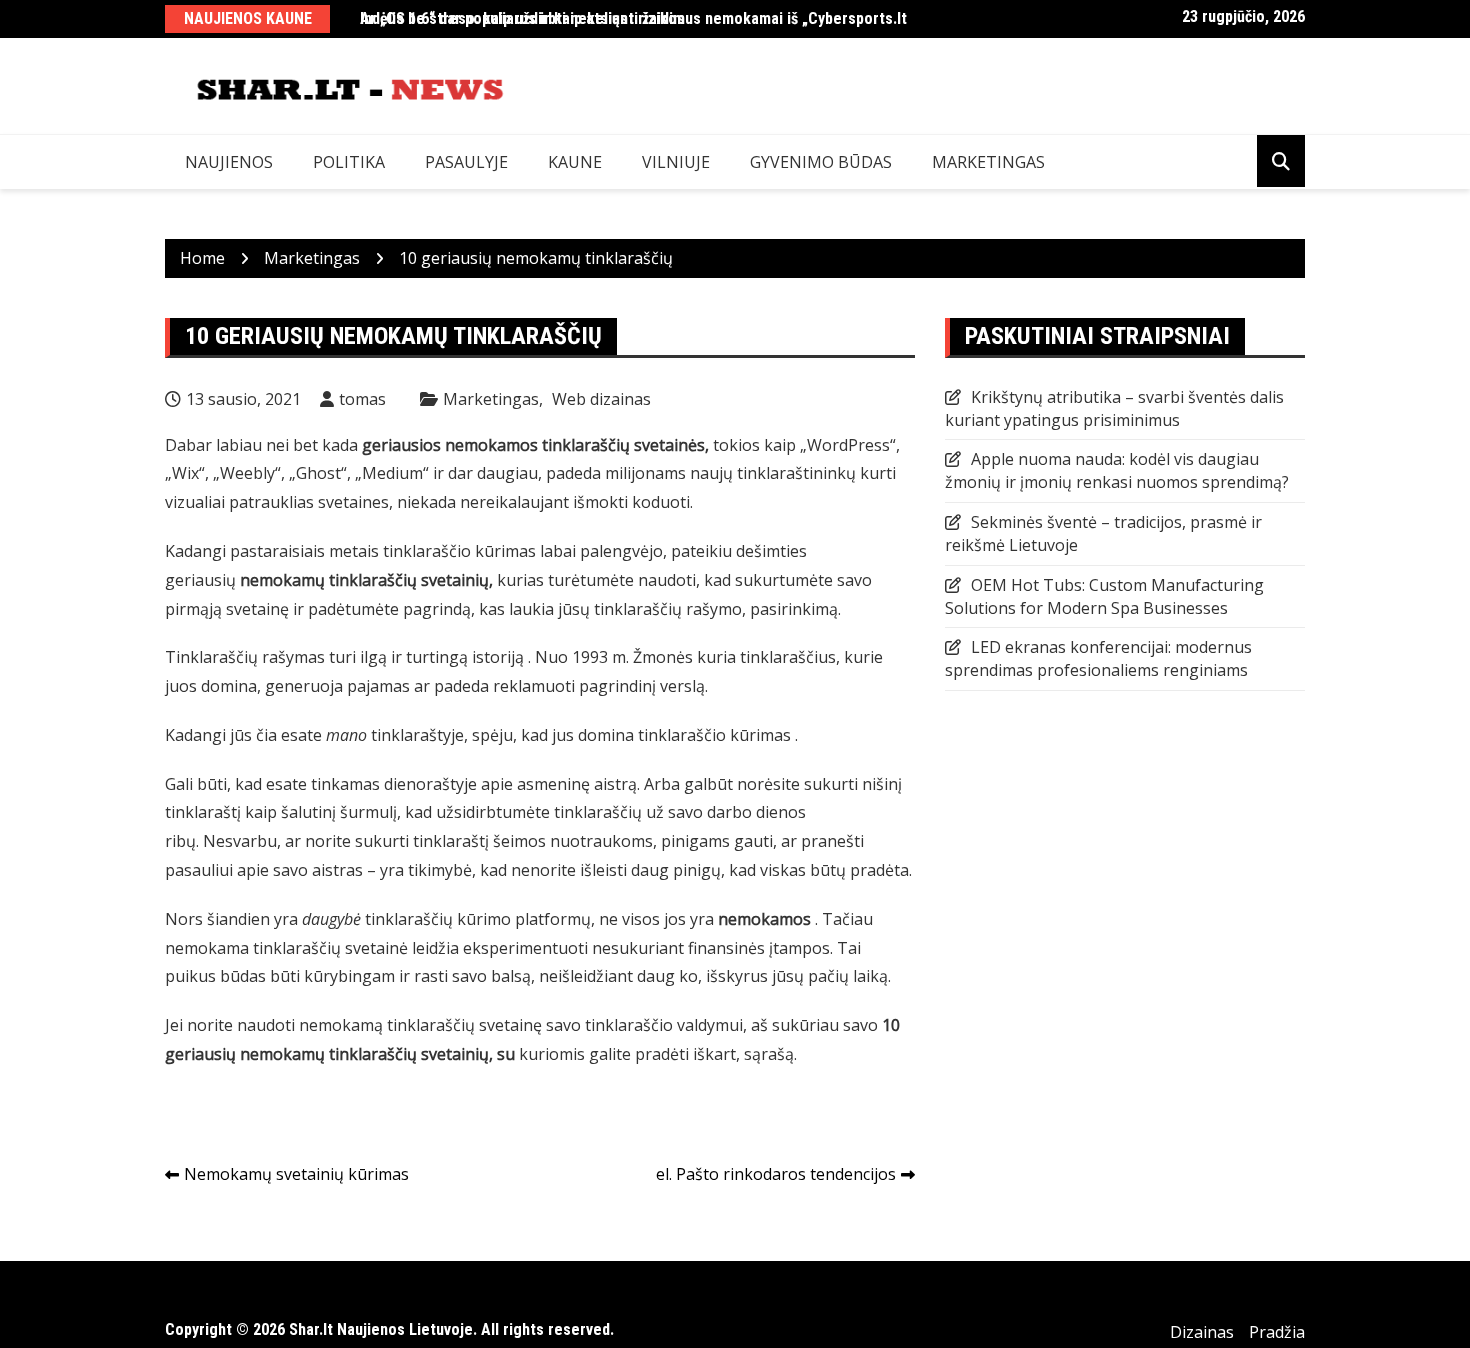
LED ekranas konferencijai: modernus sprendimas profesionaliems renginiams (1098, 658)
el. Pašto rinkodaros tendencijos (776, 1174)
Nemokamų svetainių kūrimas (296, 1174)
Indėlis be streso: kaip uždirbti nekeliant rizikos (522, 18)
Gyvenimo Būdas (821, 162)
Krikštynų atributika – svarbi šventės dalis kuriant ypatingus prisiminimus (1114, 408)
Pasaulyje (466, 162)
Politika (349, 162)
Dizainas (1202, 1332)
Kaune (575, 162)
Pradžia (1277, 1332)
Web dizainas (601, 399)
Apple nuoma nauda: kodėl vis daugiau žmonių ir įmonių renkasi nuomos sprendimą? (1117, 470)
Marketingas (988, 162)
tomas (362, 399)
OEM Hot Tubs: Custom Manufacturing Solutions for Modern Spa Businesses (1104, 596)
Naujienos (229, 162)
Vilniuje (676, 162)
